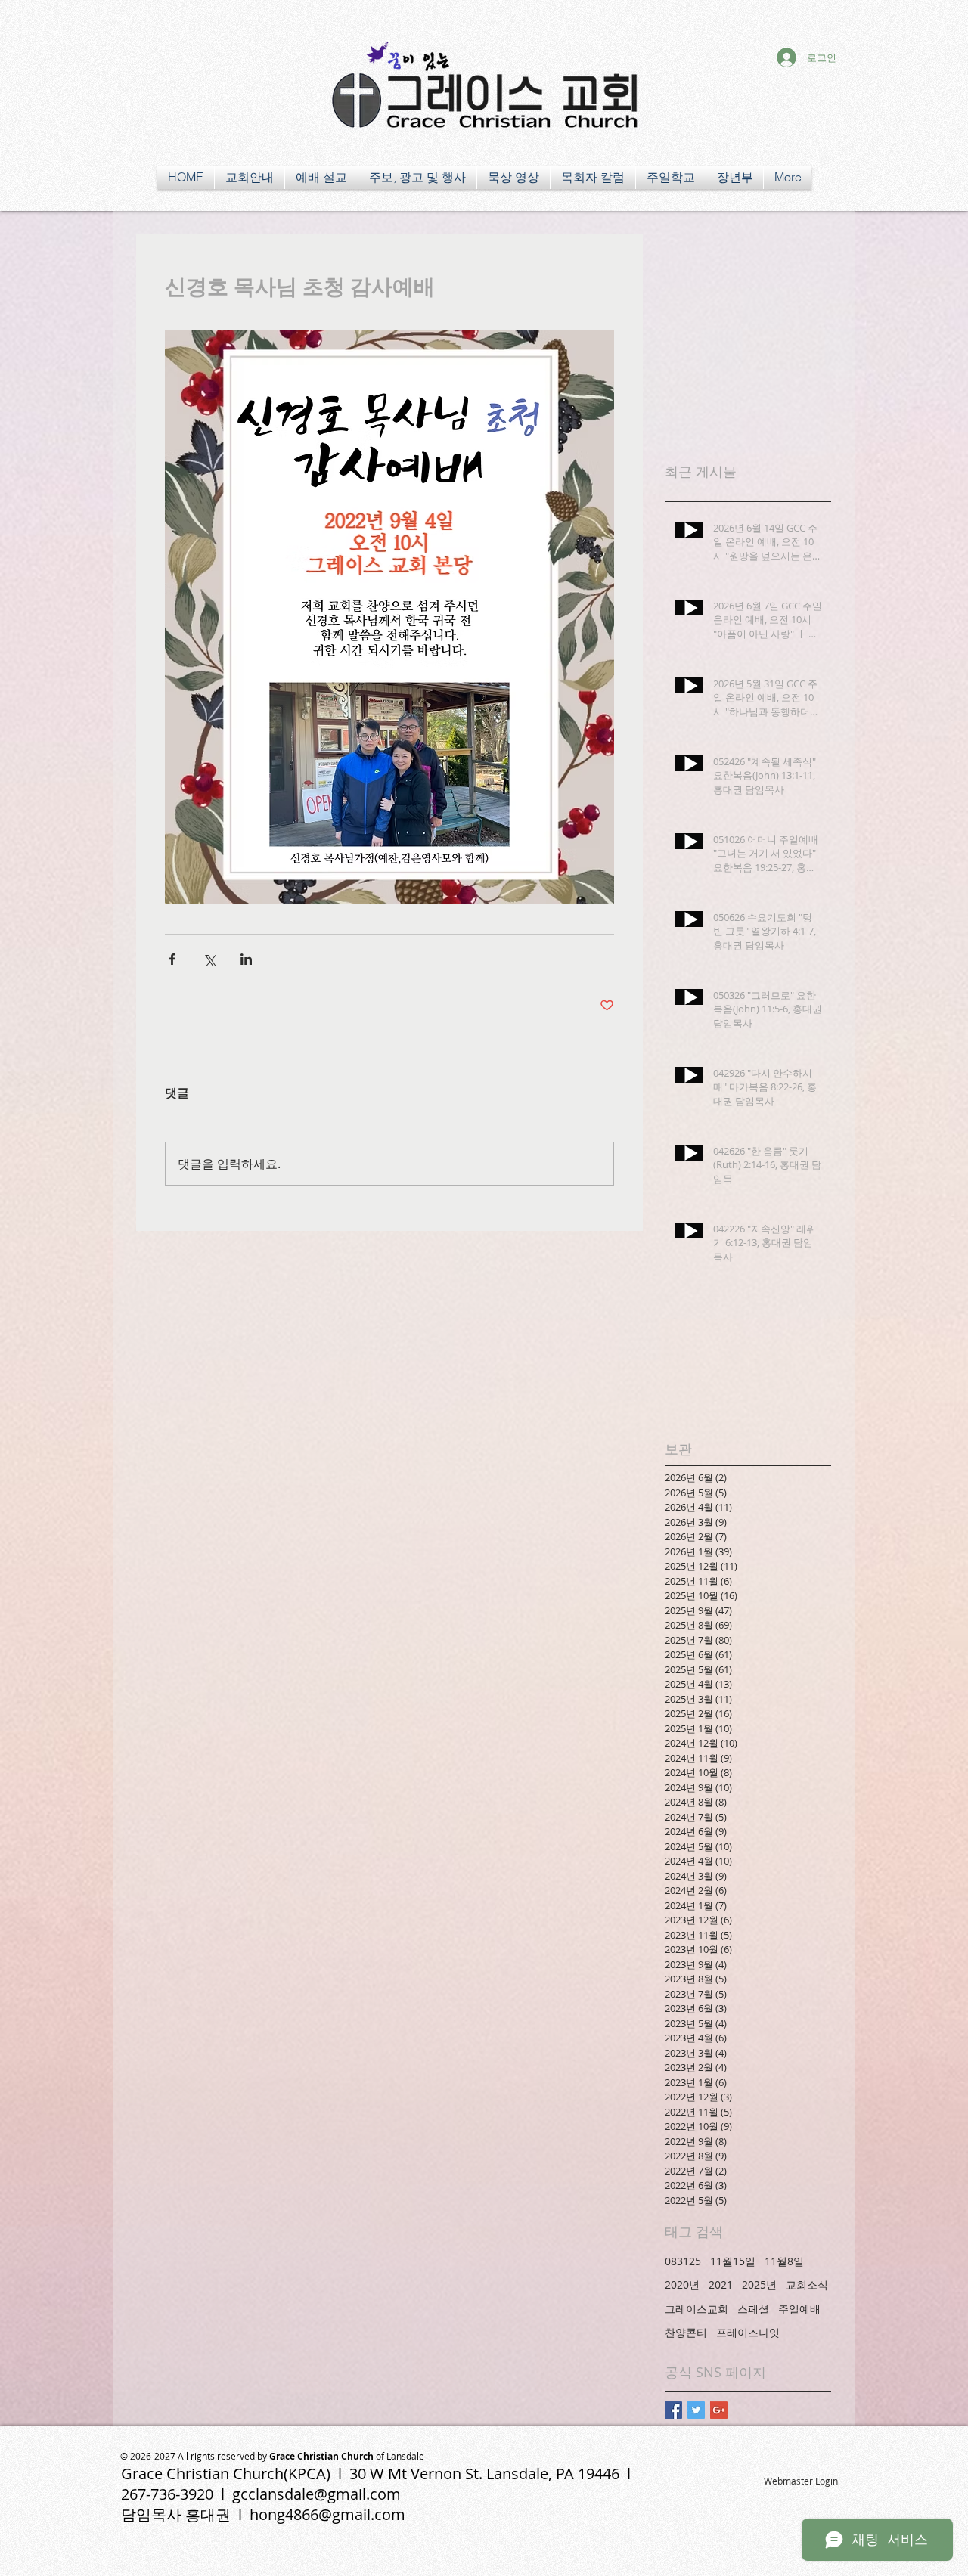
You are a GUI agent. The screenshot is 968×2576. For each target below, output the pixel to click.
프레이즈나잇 (748, 2332)
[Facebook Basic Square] (673, 2410)
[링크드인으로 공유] (246, 959)
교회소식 (807, 2285)
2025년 (759, 2285)
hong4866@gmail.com (327, 2514)
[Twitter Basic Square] (696, 2410)
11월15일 (733, 2261)
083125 (683, 2261)
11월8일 (784, 2261)
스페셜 (753, 2309)
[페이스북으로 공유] (172, 959)
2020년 (682, 2285)
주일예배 (799, 2309)
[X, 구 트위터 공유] (209, 959)
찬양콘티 (686, 2332)
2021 (721, 2285)
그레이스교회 (697, 2309)
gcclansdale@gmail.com (316, 2494)
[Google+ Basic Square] (719, 2410)
